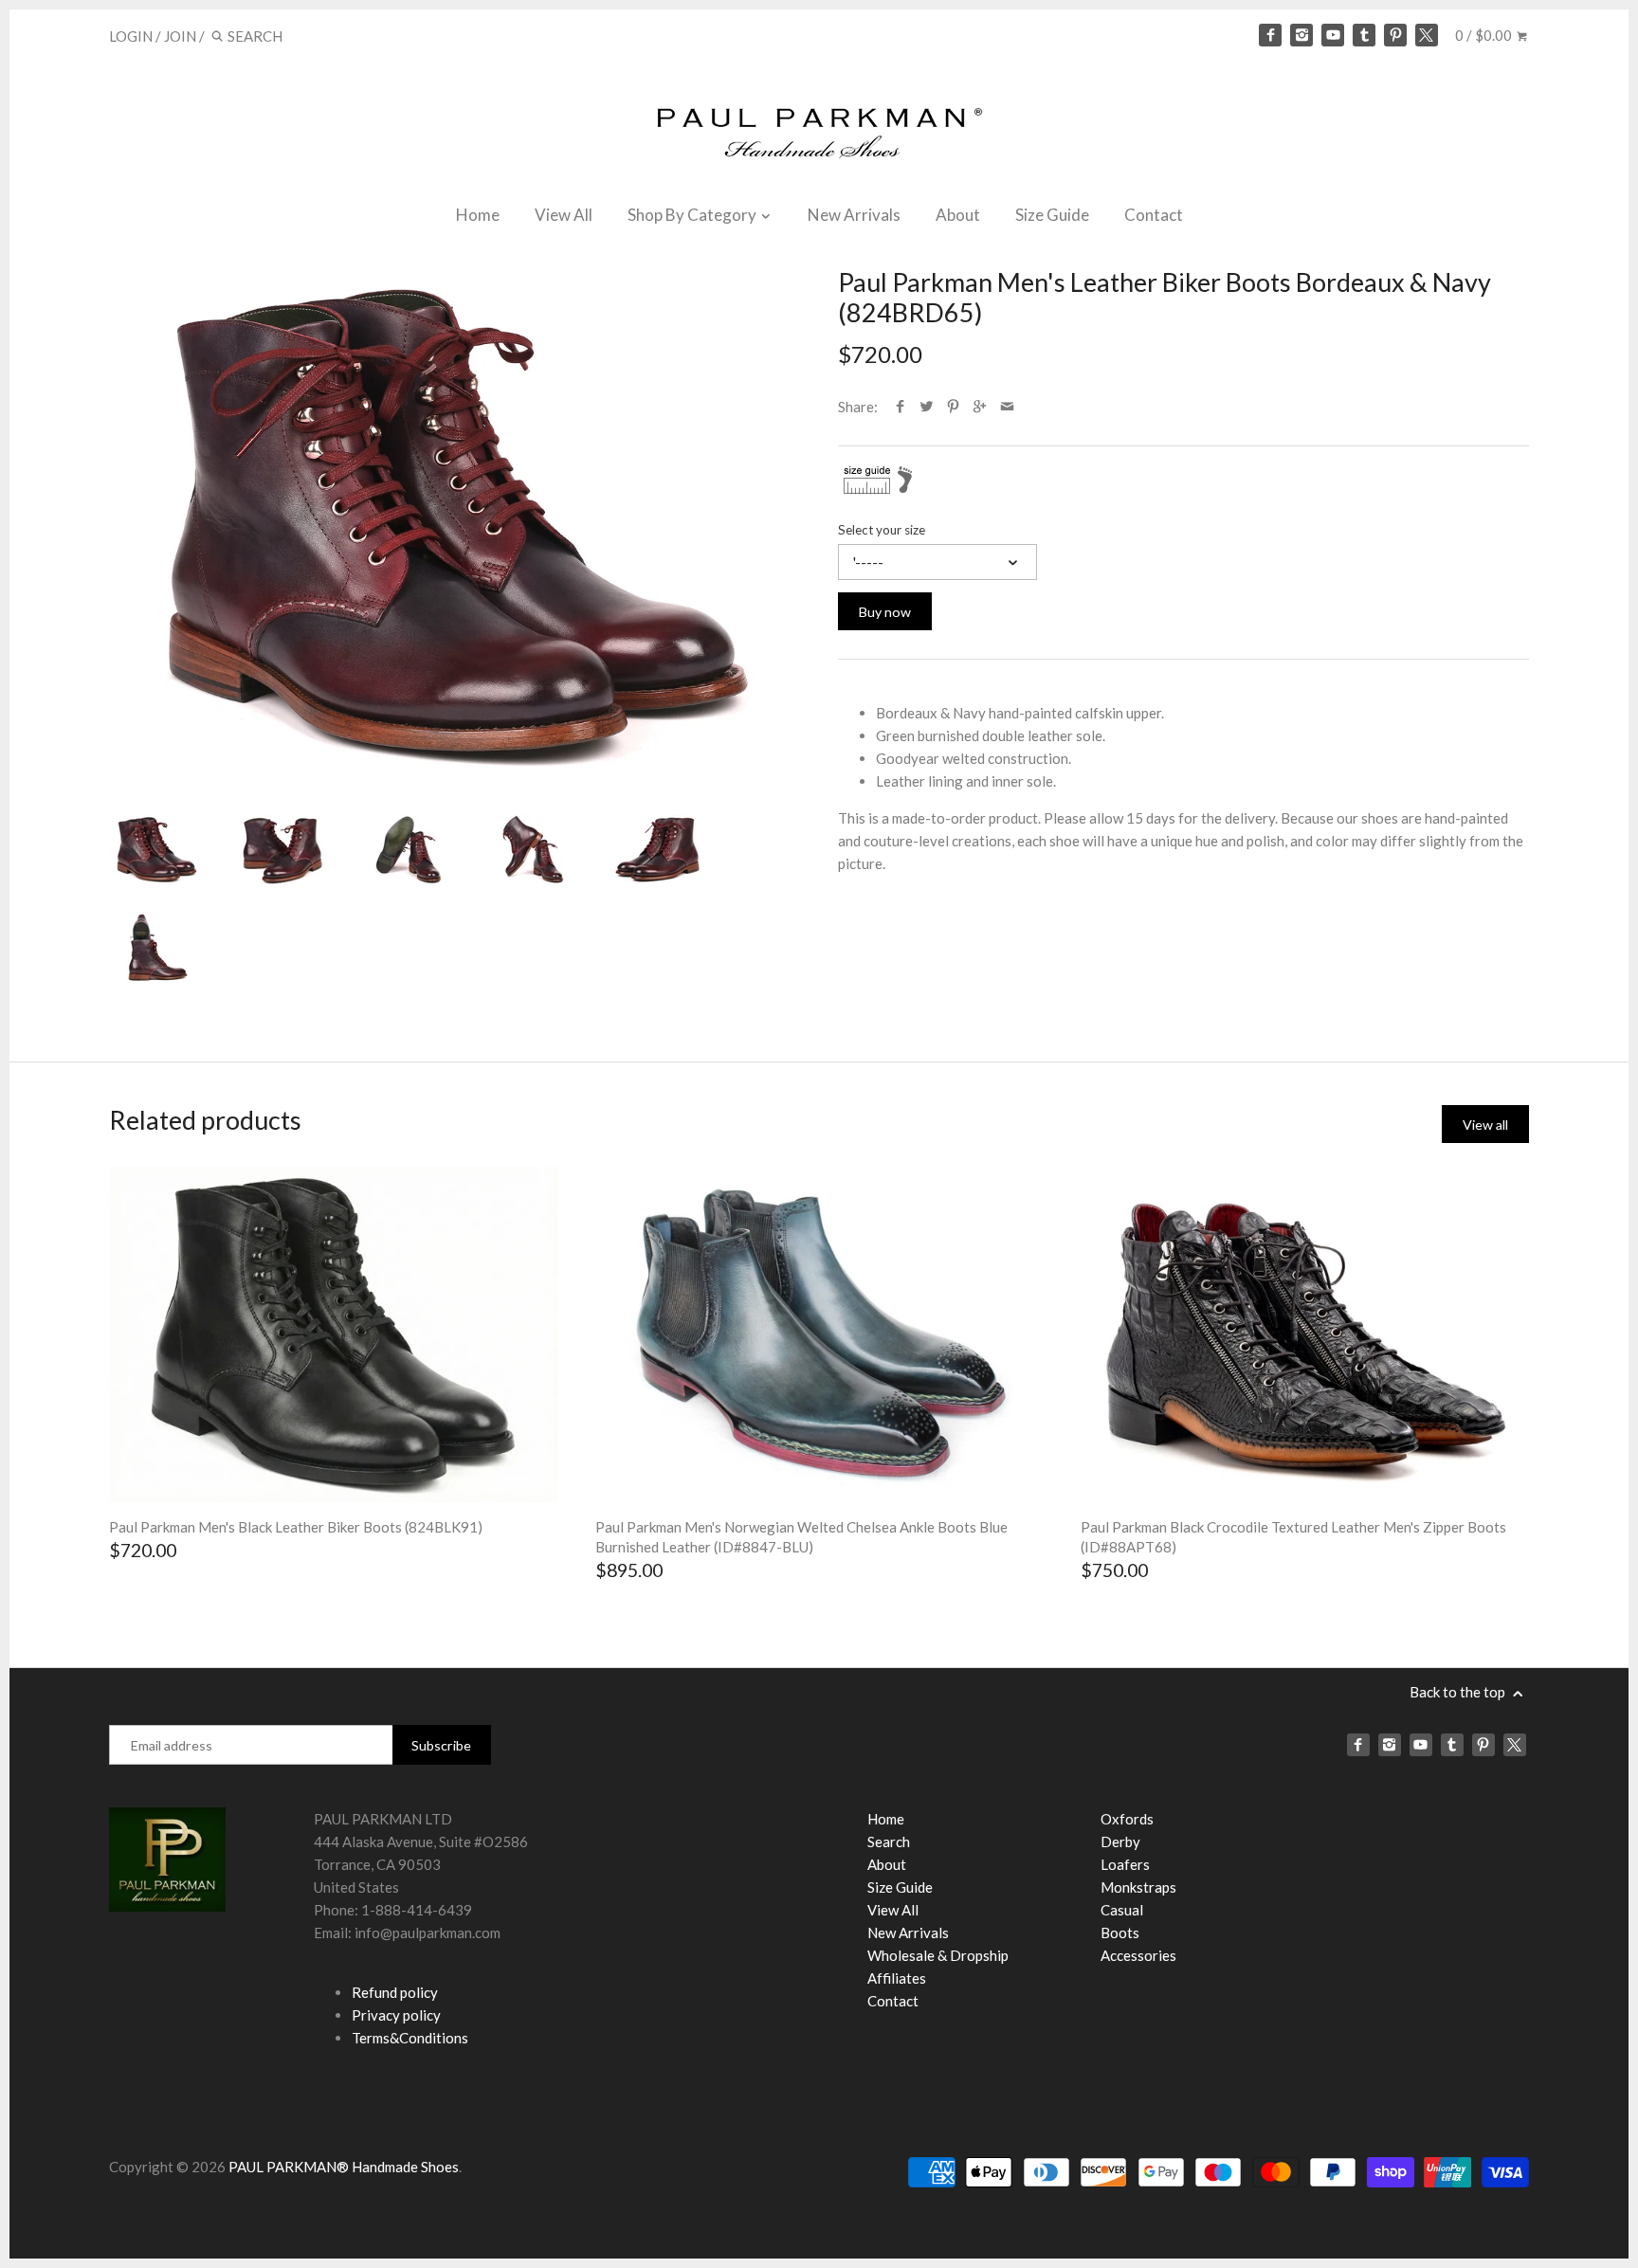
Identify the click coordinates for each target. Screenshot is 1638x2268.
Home (478, 215)
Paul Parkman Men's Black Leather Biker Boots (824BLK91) (296, 1527)
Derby (1120, 1842)
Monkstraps (1138, 1887)
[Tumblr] (1364, 35)
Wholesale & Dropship (938, 1955)
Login (131, 36)
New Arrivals (854, 215)
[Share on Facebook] (900, 407)
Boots (1120, 1932)
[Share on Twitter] (927, 407)
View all (1485, 1125)
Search (889, 1842)
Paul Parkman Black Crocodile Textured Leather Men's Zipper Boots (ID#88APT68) (1293, 1537)
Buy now (885, 612)
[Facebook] (1270, 35)
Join (180, 36)
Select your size (882, 530)
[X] (1427, 35)
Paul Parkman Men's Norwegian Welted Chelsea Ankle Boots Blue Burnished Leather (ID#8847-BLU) (801, 1537)
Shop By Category (693, 215)
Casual (1122, 1910)
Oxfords (1127, 1819)
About (958, 215)
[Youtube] (1333, 35)
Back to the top (1459, 1692)
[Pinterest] (1395, 35)
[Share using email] (1007, 407)
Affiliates (897, 1978)
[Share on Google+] (980, 407)
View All (564, 215)
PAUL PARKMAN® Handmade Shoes (344, 2167)
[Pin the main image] (953, 407)
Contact (1154, 215)
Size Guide (1052, 215)
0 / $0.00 (1485, 35)
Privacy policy (396, 2015)
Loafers (1125, 1864)
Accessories (1138, 1955)
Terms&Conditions (410, 2038)
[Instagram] (1301, 35)
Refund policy (395, 1992)
